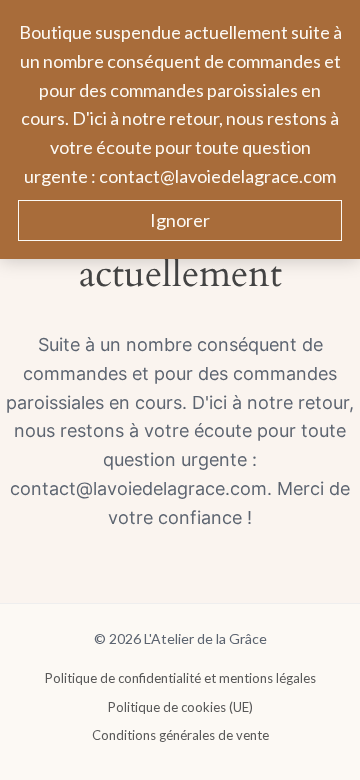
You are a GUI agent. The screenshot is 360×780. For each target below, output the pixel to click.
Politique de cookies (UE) (180, 707)
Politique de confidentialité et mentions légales (180, 678)
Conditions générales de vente (180, 735)
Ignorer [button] (180, 220)
